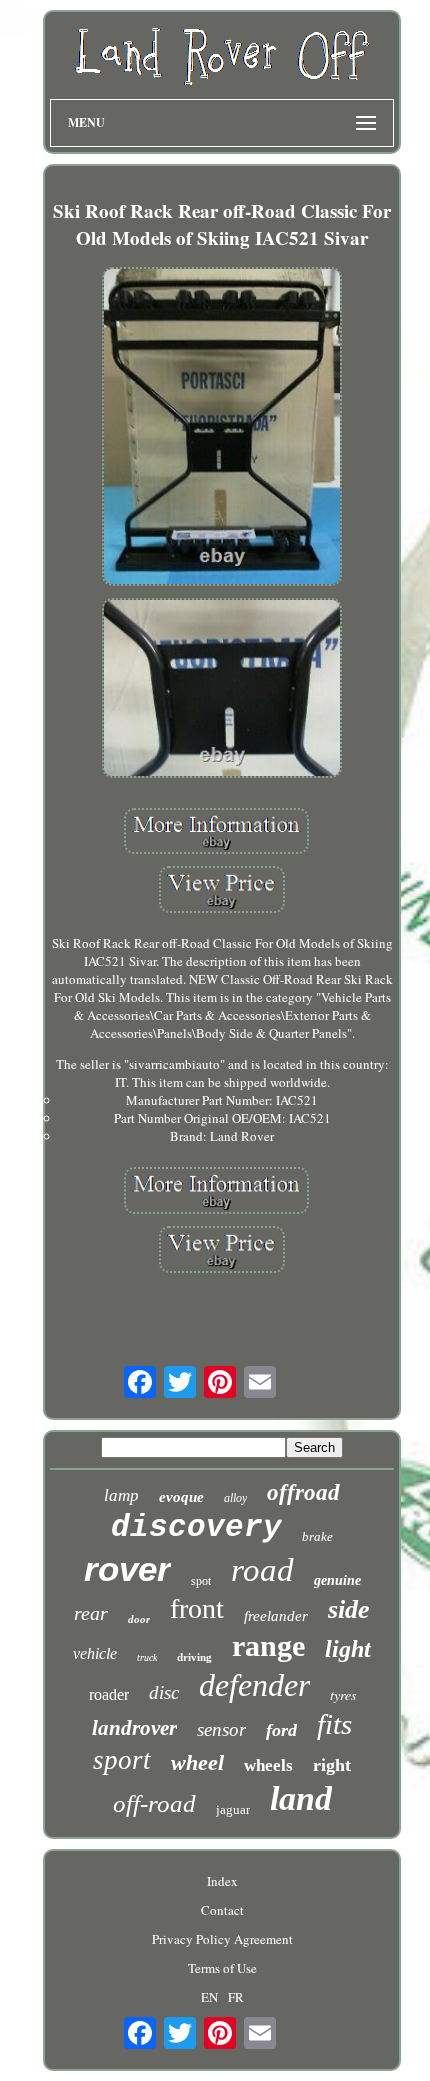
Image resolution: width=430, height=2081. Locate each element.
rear (91, 1613)
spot (201, 1581)
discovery (196, 1527)
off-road (154, 1803)
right (332, 1765)
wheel (197, 1762)
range (268, 1645)
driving (194, 1657)
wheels (268, 1765)
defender (254, 1685)
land (301, 1798)
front (197, 1608)
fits (334, 1724)
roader (109, 1694)
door (139, 1619)
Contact (222, 1910)
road (262, 1570)
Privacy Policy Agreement (222, 1939)
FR (236, 1997)
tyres (343, 1694)
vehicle (95, 1653)
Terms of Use (222, 1968)
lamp (121, 1495)
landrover (134, 1728)
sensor (221, 1729)
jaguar (233, 1809)
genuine (337, 1580)
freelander (276, 1616)
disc (164, 1692)
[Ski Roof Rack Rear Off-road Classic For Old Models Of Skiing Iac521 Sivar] (222, 428)
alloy (235, 1498)
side (349, 1609)
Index (222, 1881)
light (348, 1649)
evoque (181, 1497)
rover (127, 1568)
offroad (303, 1492)
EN (209, 1997)
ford (281, 1730)
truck (147, 1657)
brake (317, 1536)
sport (122, 1760)
